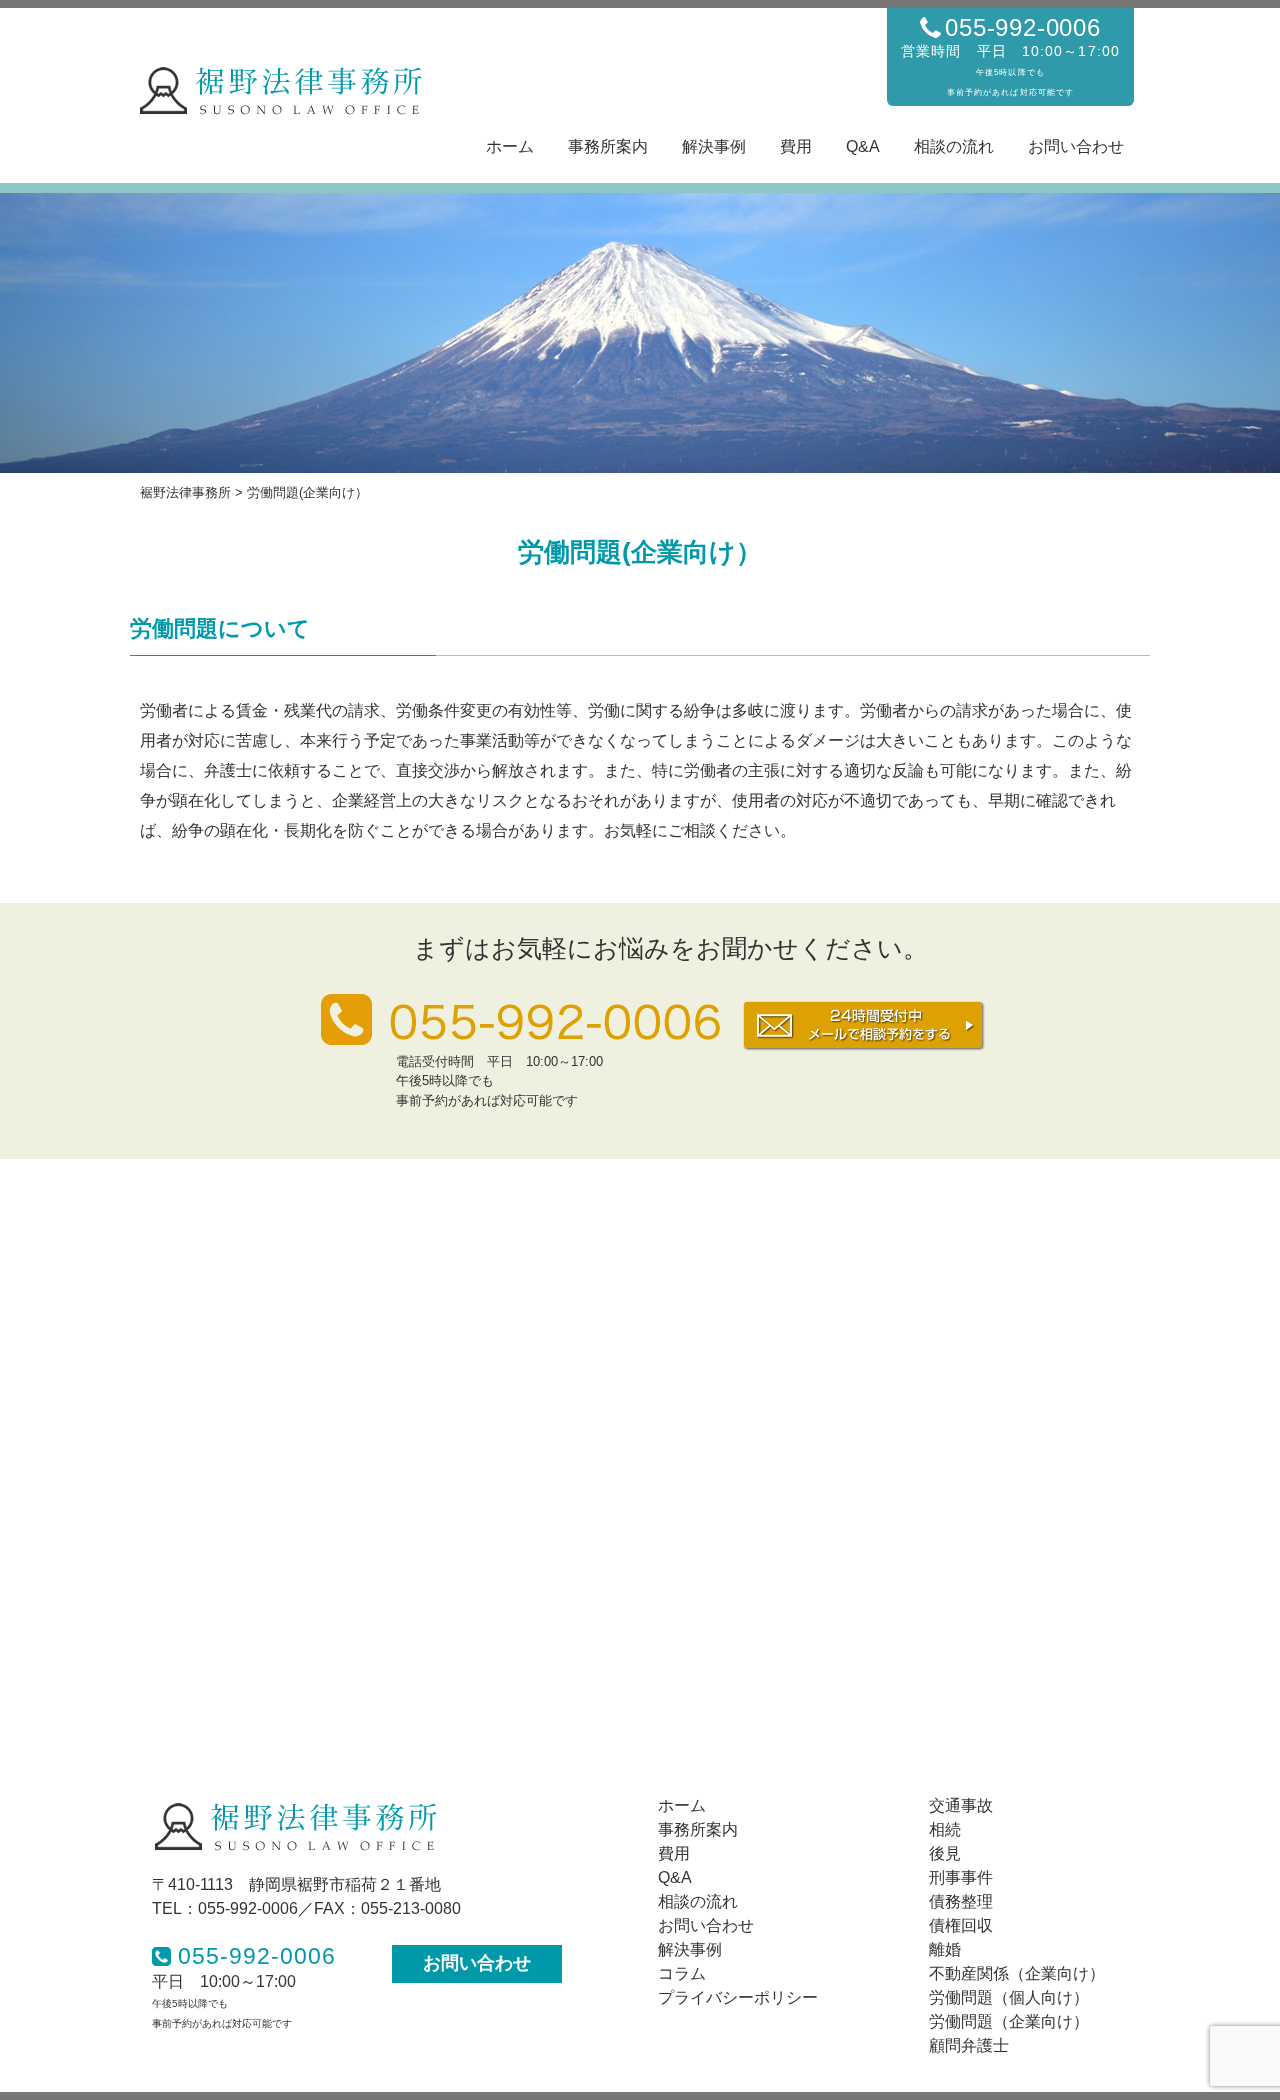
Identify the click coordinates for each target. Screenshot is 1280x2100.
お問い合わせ (1076, 146)
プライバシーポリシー (738, 1997)
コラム (682, 1973)
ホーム (510, 146)
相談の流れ (954, 146)
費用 (796, 146)
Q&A (863, 146)
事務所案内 (608, 146)
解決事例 (714, 146)
